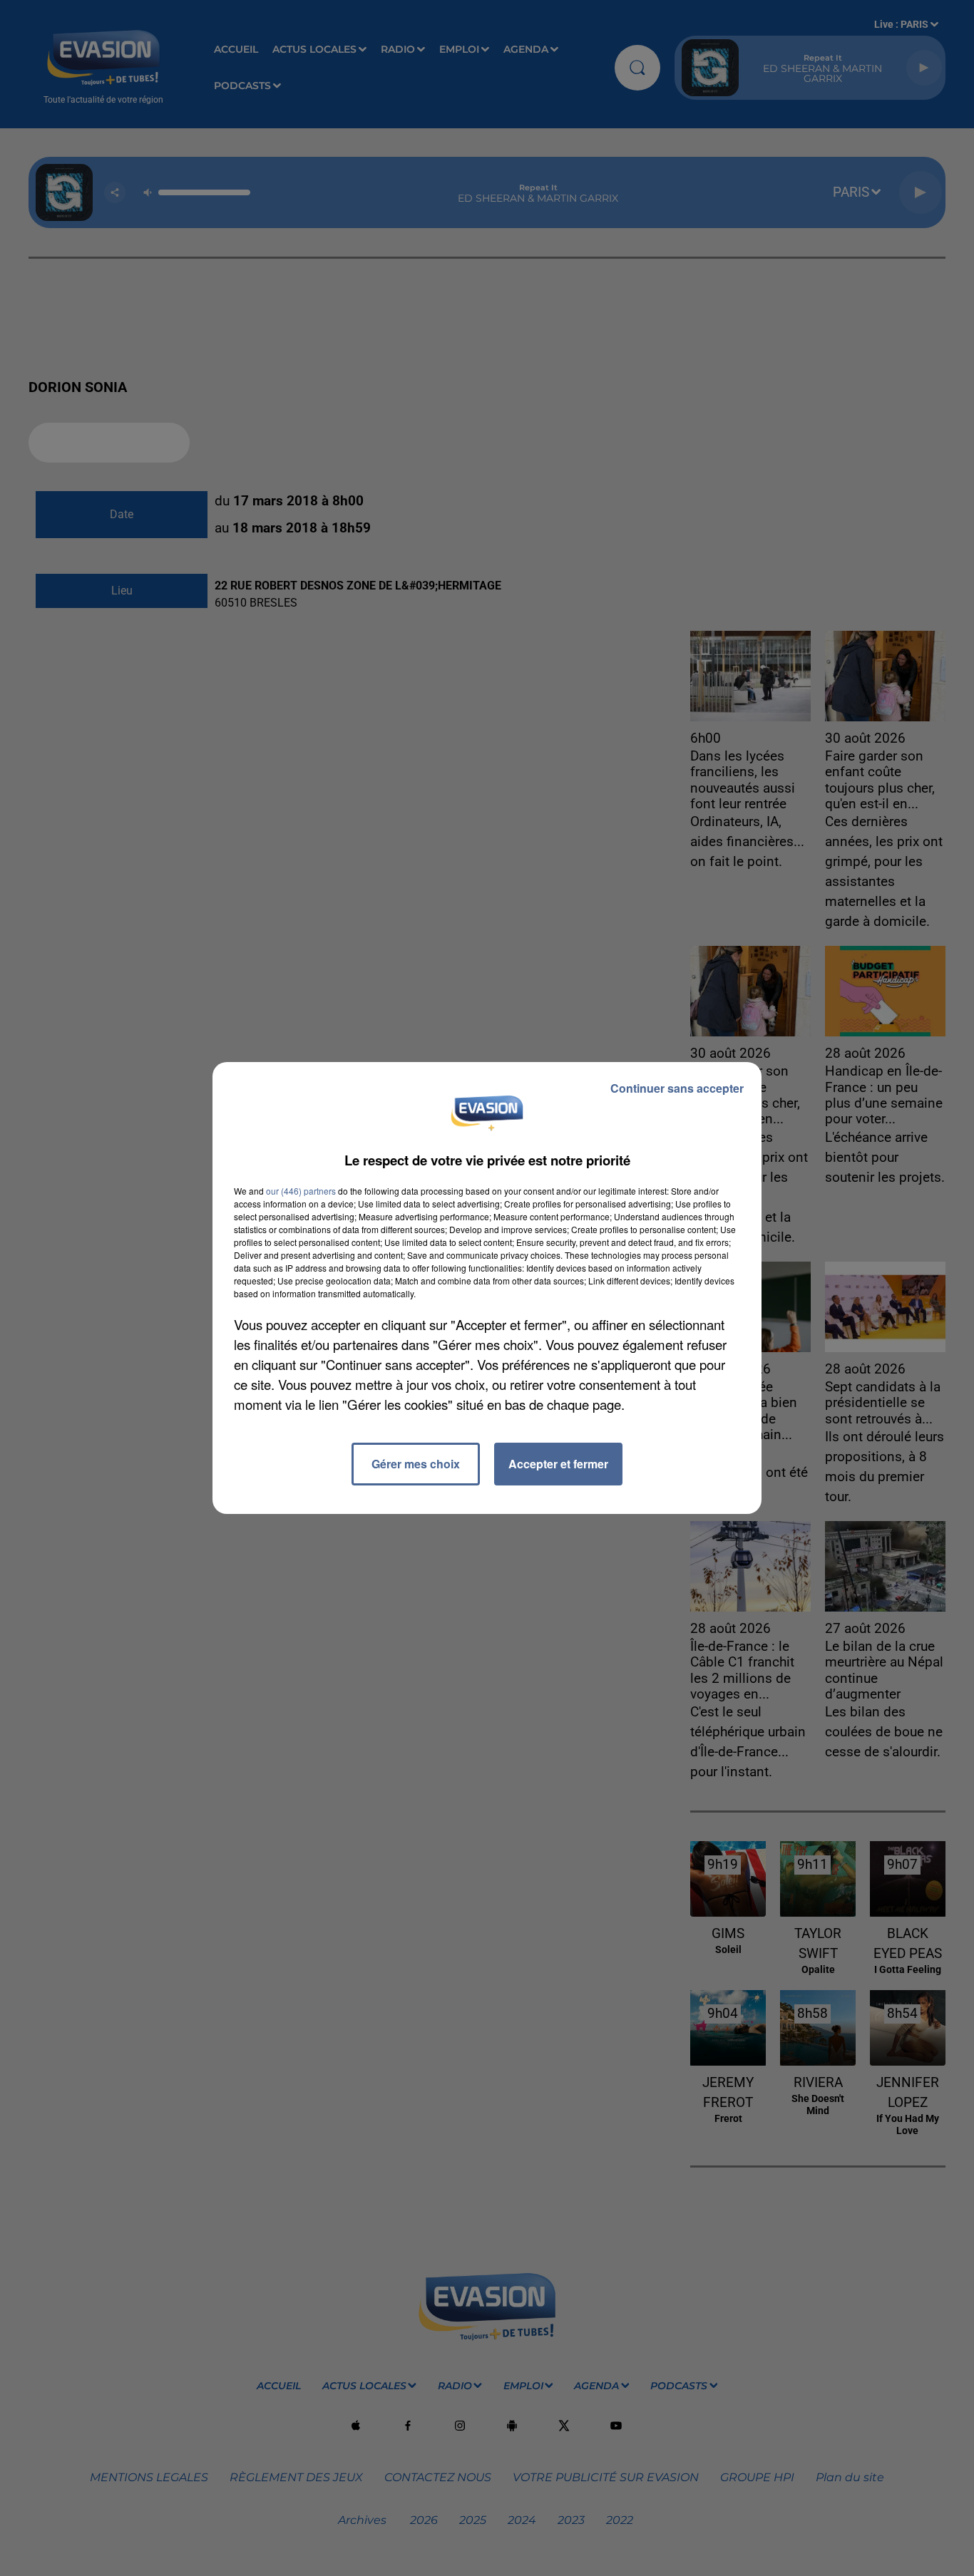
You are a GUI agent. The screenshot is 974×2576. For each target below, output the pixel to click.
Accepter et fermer (558, 1464)
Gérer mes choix (416, 1464)
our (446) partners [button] (301, 1191)
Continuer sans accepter (677, 1088)
